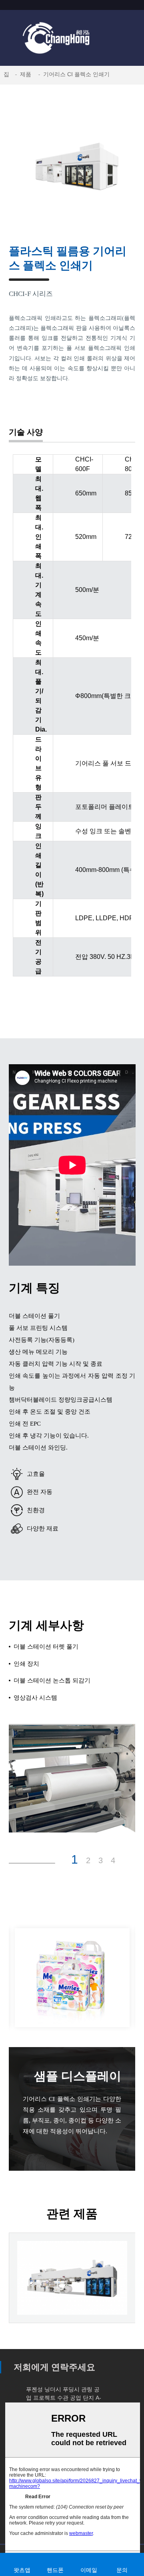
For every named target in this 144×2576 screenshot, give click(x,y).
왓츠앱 (22, 2570)
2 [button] (88, 1860)
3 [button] (101, 1860)
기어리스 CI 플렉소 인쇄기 (76, 74)
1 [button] (75, 1860)
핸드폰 (55, 2570)
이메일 (89, 2570)
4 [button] (113, 1860)
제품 (26, 74)
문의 (122, 2570)
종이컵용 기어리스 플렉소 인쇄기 (72, 2300)
